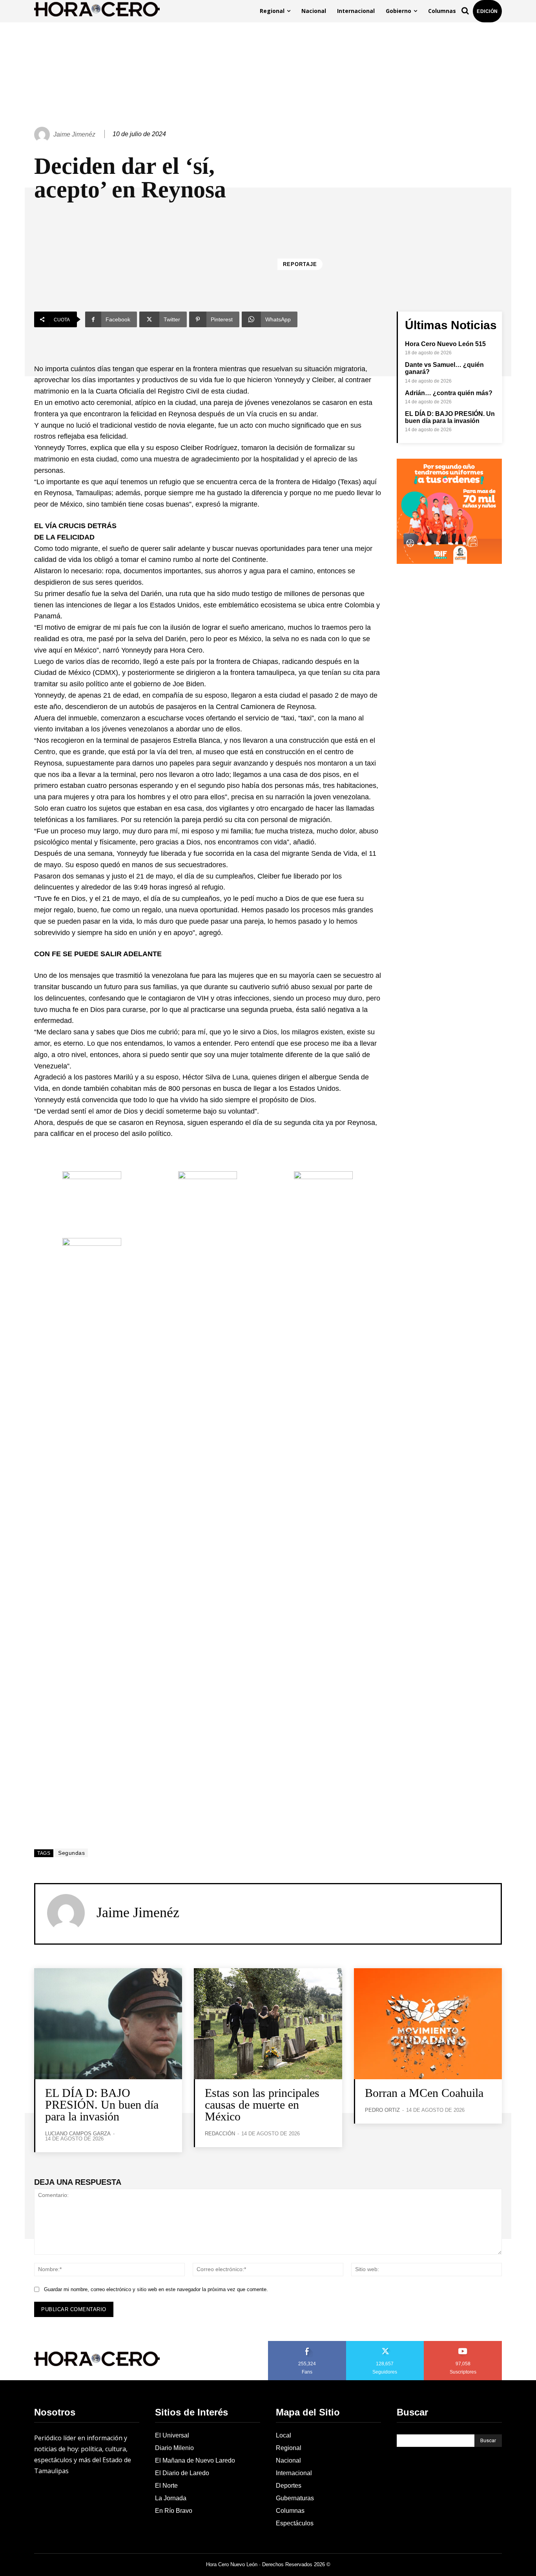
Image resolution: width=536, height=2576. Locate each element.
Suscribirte (463, 2344)
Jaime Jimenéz (74, 134)
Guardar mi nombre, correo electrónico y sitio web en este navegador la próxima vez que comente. (156, 2289)
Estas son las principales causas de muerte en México (262, 2105)
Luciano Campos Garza (78, 2134)
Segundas (71, 1853)
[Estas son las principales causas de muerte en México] (268, 2024)
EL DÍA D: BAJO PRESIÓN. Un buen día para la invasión (450, 417)
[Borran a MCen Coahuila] (428, 2024)
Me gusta (307, 2344)
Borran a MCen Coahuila (424, 2093)
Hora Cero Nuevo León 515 (445, 344)
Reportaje (300, 264)
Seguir (385, 2344)
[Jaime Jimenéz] (43, 135)
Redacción (220, 2134)
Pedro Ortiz (382, 2110)
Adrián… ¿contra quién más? (449, 393)
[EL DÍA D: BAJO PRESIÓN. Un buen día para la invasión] (108, 2024)
